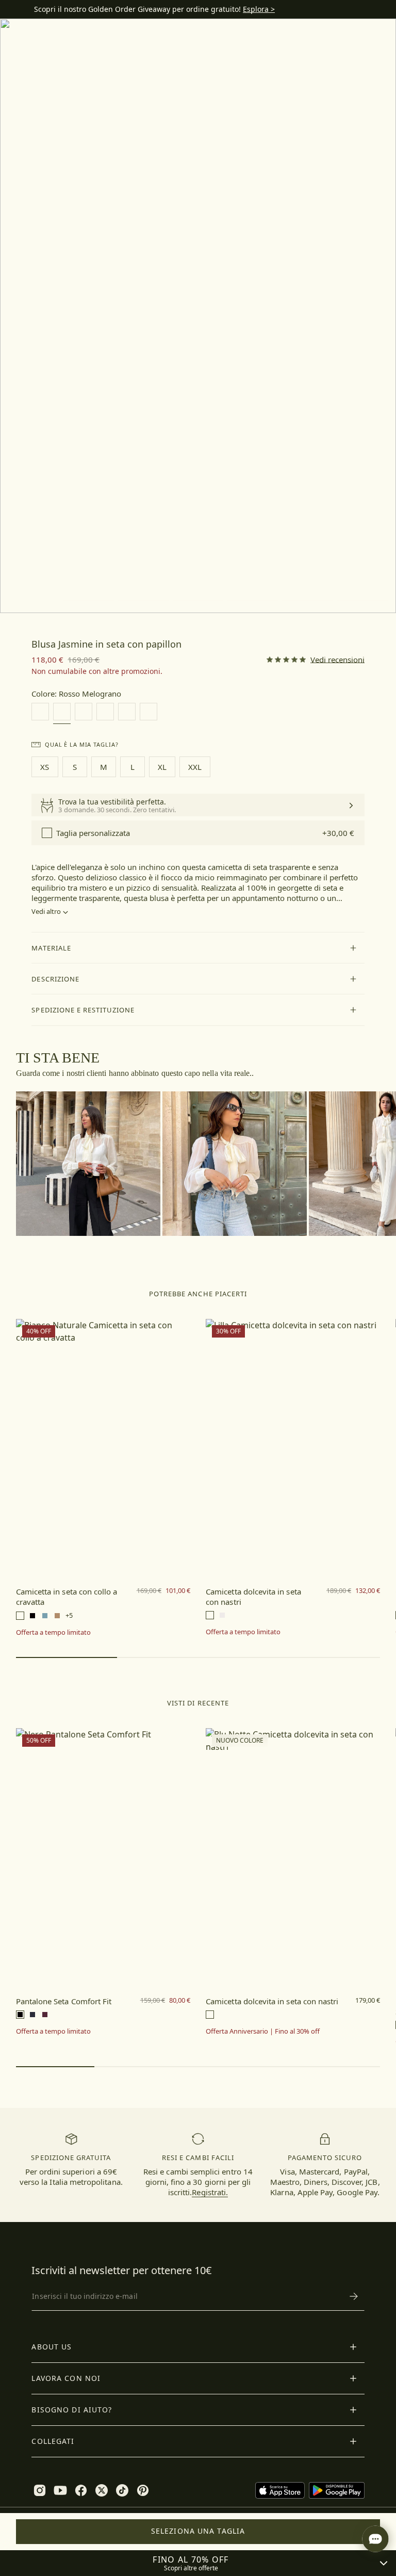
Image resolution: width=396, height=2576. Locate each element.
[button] (198, 948)
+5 (69, 1615)
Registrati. (210, 2192)
